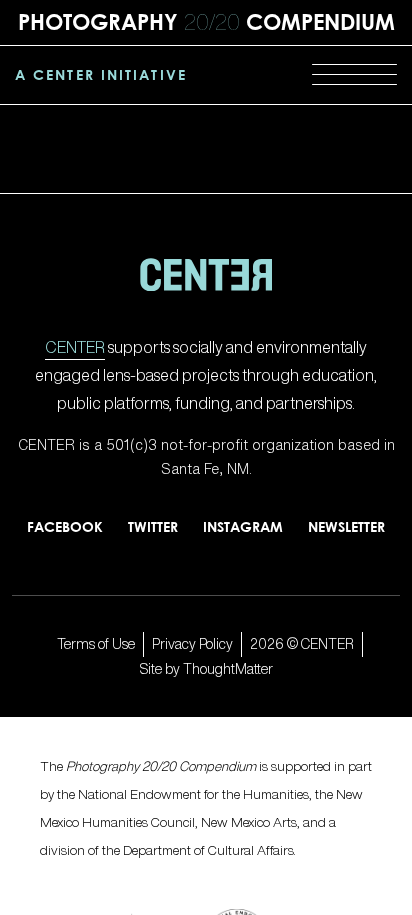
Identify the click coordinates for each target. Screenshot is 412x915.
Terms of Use (96, 643)
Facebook (65, 526)
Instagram (243, 526)
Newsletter (346, 526)
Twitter (153, 526)
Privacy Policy (192, 643)
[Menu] (354, 75)
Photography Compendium (206, 21)
